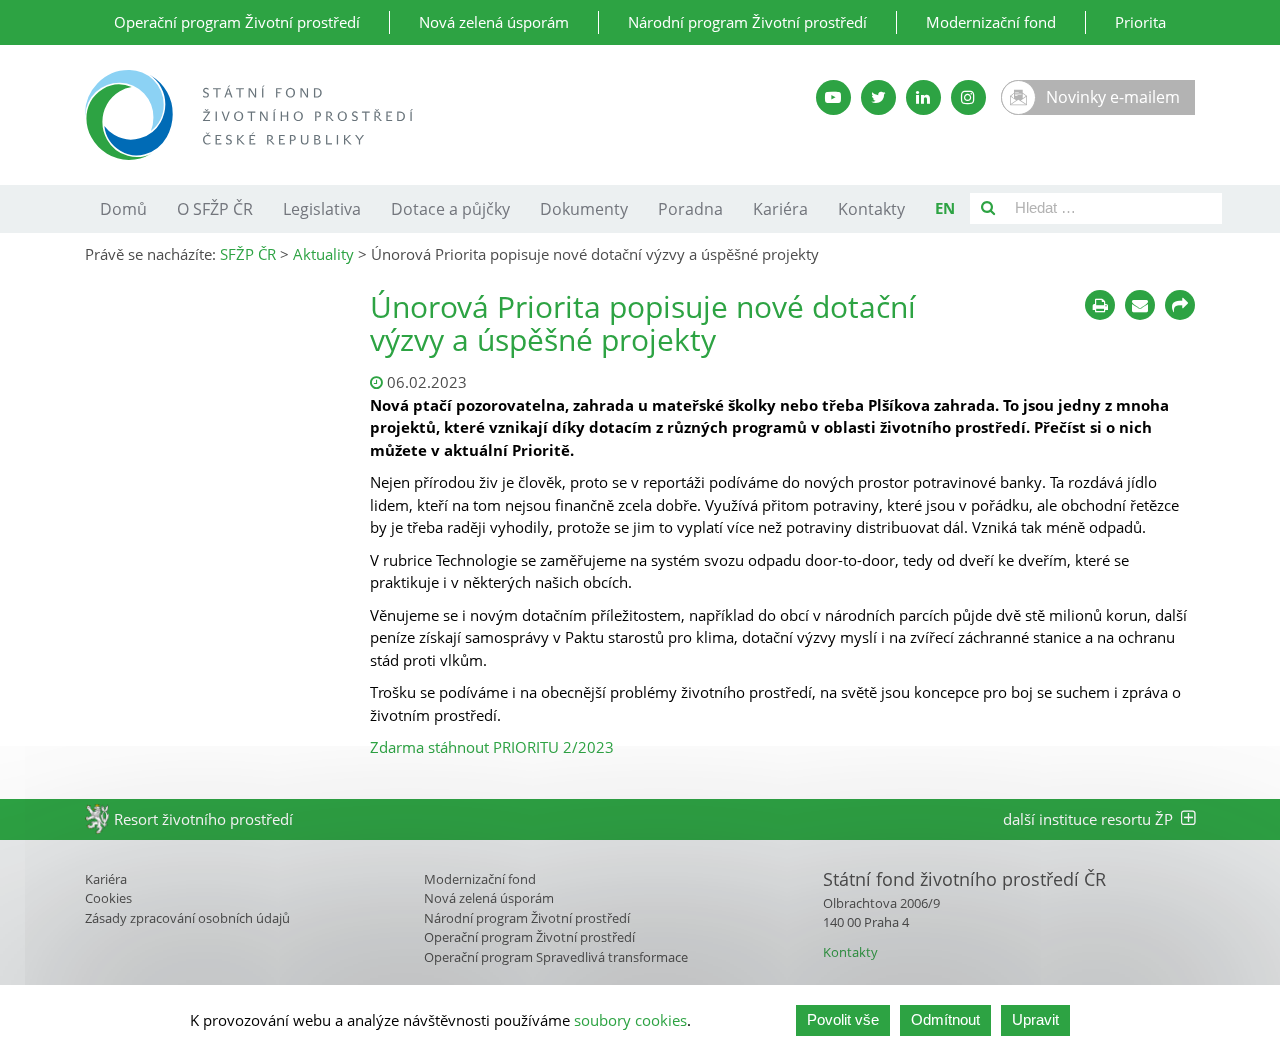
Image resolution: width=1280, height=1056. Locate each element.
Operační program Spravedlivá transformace (556, 957)
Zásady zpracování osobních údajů (187, 918)
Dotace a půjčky (450, 209)
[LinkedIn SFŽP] (923, 97)
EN (945, 208)
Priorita (1140, 22)
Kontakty (871, 209)
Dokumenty (584, 209)
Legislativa (322, 209)
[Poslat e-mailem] (1140, 305)
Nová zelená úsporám (494, 22)
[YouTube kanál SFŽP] (833, 97)
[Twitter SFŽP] (878, 97)
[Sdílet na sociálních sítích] (1180, 305)
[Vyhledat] (988, 208)
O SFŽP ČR (215, 209)
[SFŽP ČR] (402, 115)
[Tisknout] (1100, 305)
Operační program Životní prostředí (237, 22)
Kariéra (780, 209)
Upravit (1035, 1019)
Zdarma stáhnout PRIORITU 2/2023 (492, 747)
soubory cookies (630, 1020)
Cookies (108, 898)
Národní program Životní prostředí (747, 22)
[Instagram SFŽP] (968, 97)
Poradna (690, 209)
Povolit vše (843, 1019)
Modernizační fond (991, 22)
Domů (123, 209)
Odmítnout (945, 1019)
